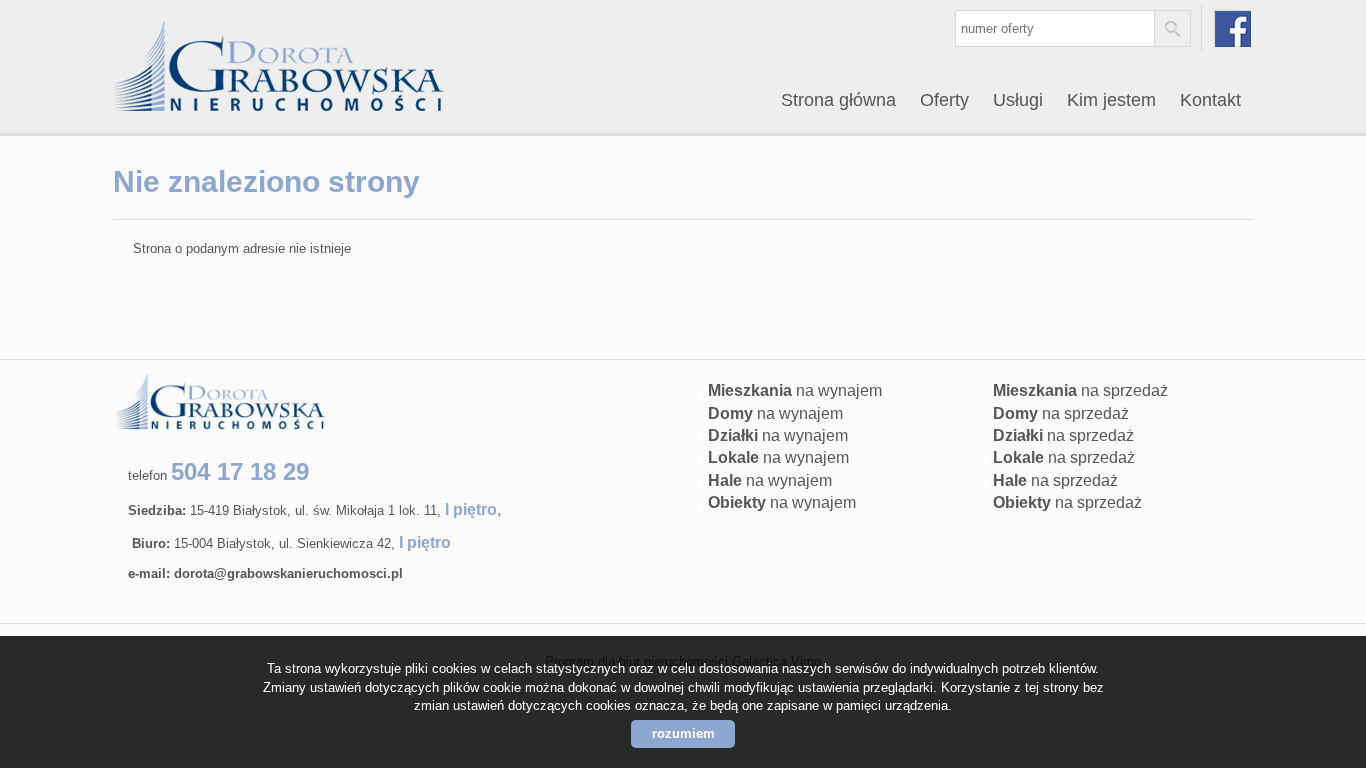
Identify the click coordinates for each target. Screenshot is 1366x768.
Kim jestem (1111, 100)
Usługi (1018, 100)
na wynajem (795, 390)
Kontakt (1210, 100)
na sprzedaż (1080, 390)
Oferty (944, 100)
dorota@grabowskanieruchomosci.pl (288, 573)
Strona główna (838, 100)
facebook (1232, 28)
